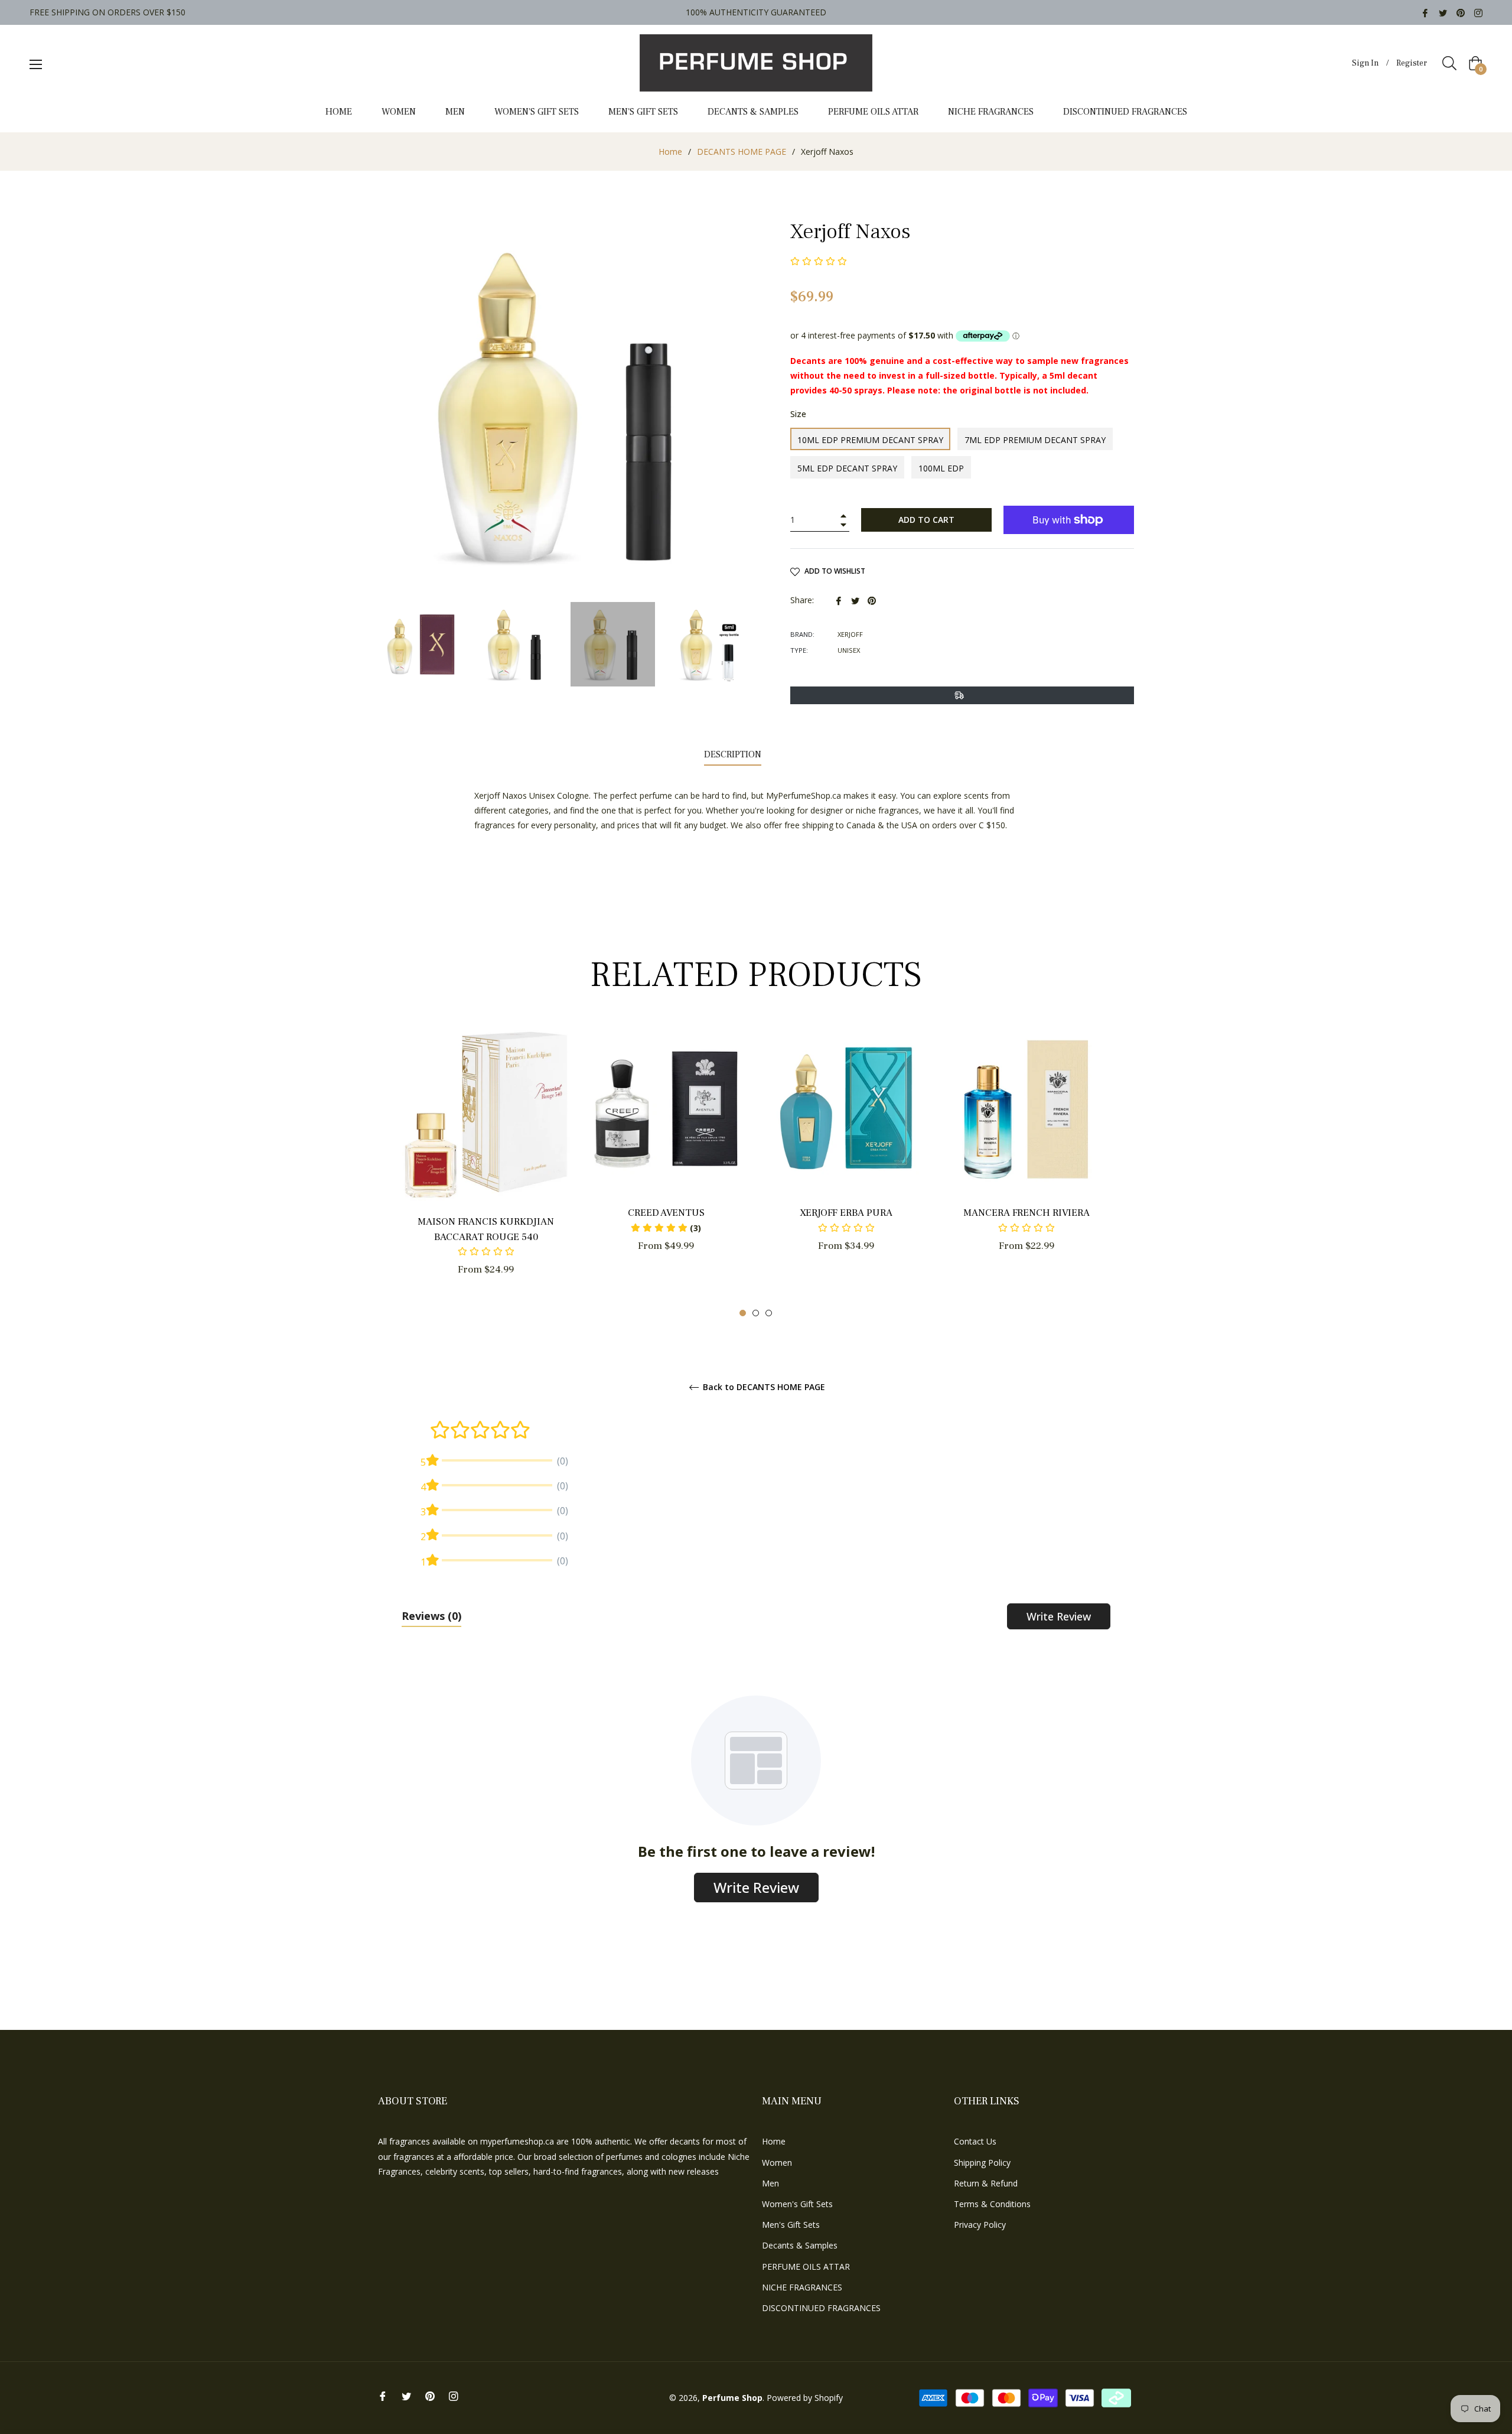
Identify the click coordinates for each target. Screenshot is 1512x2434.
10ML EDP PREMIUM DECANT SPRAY (870, 440)
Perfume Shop (732, 2398)
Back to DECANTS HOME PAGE (763, 1387)
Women (777, 2163)
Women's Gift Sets (797, 2204)
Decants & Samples (800, 2245)
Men (770, 2183)
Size (798, 414)
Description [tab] (733, 754)
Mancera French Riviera (1027, 1213)
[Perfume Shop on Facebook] (1425, 12)
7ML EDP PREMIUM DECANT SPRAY (1035, 440)
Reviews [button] (431, 1616)
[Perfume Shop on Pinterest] (1461, 12)
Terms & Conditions (992, 2204)
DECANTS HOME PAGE (742, 152)
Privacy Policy (980, 2225)
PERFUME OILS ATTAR (806, 2267)
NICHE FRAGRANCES (802, 2287)
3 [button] (769, 1313)
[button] (666, 1228)
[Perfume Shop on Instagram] (1478, 12)
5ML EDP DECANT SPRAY (847, 468)
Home (670, 152)
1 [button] (743, 1313)
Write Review (1059, 1616)
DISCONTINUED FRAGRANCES (821, 2308)
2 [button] (756, 1313)
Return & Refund (986, 2183)
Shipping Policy (982, 2163)
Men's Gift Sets (791, 2225)
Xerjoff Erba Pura (846, 1213)
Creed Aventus (666, 1213)
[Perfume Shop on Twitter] (1443, 12)
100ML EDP (941, 468)
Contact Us (975, 2141)
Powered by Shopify (805, 2398)
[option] (486, 1171)
